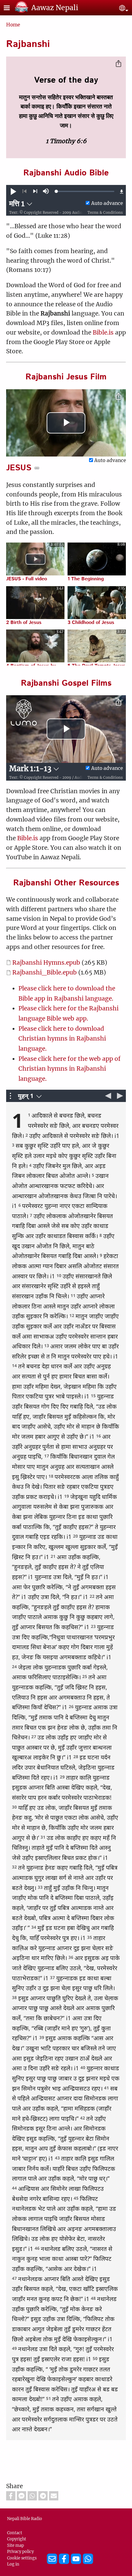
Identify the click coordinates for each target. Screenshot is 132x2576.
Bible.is (103, 332)
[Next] (35, 191)
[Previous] (24, 191)
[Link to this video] (37, 468)
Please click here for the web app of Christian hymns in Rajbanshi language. (70, 1069)
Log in (13, 2564)
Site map (16, 2545)
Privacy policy (20, 2551)
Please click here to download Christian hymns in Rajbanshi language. (62, 1039)
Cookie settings (22, 2558)
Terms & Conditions (105, 213)
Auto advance (107, 203)
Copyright (17, 2539)
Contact (15, 2533)
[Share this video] (118, 397)
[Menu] (10, 8)
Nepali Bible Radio (25, 2519)
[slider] (85, 191)
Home (13, 25)
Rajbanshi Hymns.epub (47, 963)
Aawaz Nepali (55, 8)
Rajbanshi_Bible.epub (45, 972)
